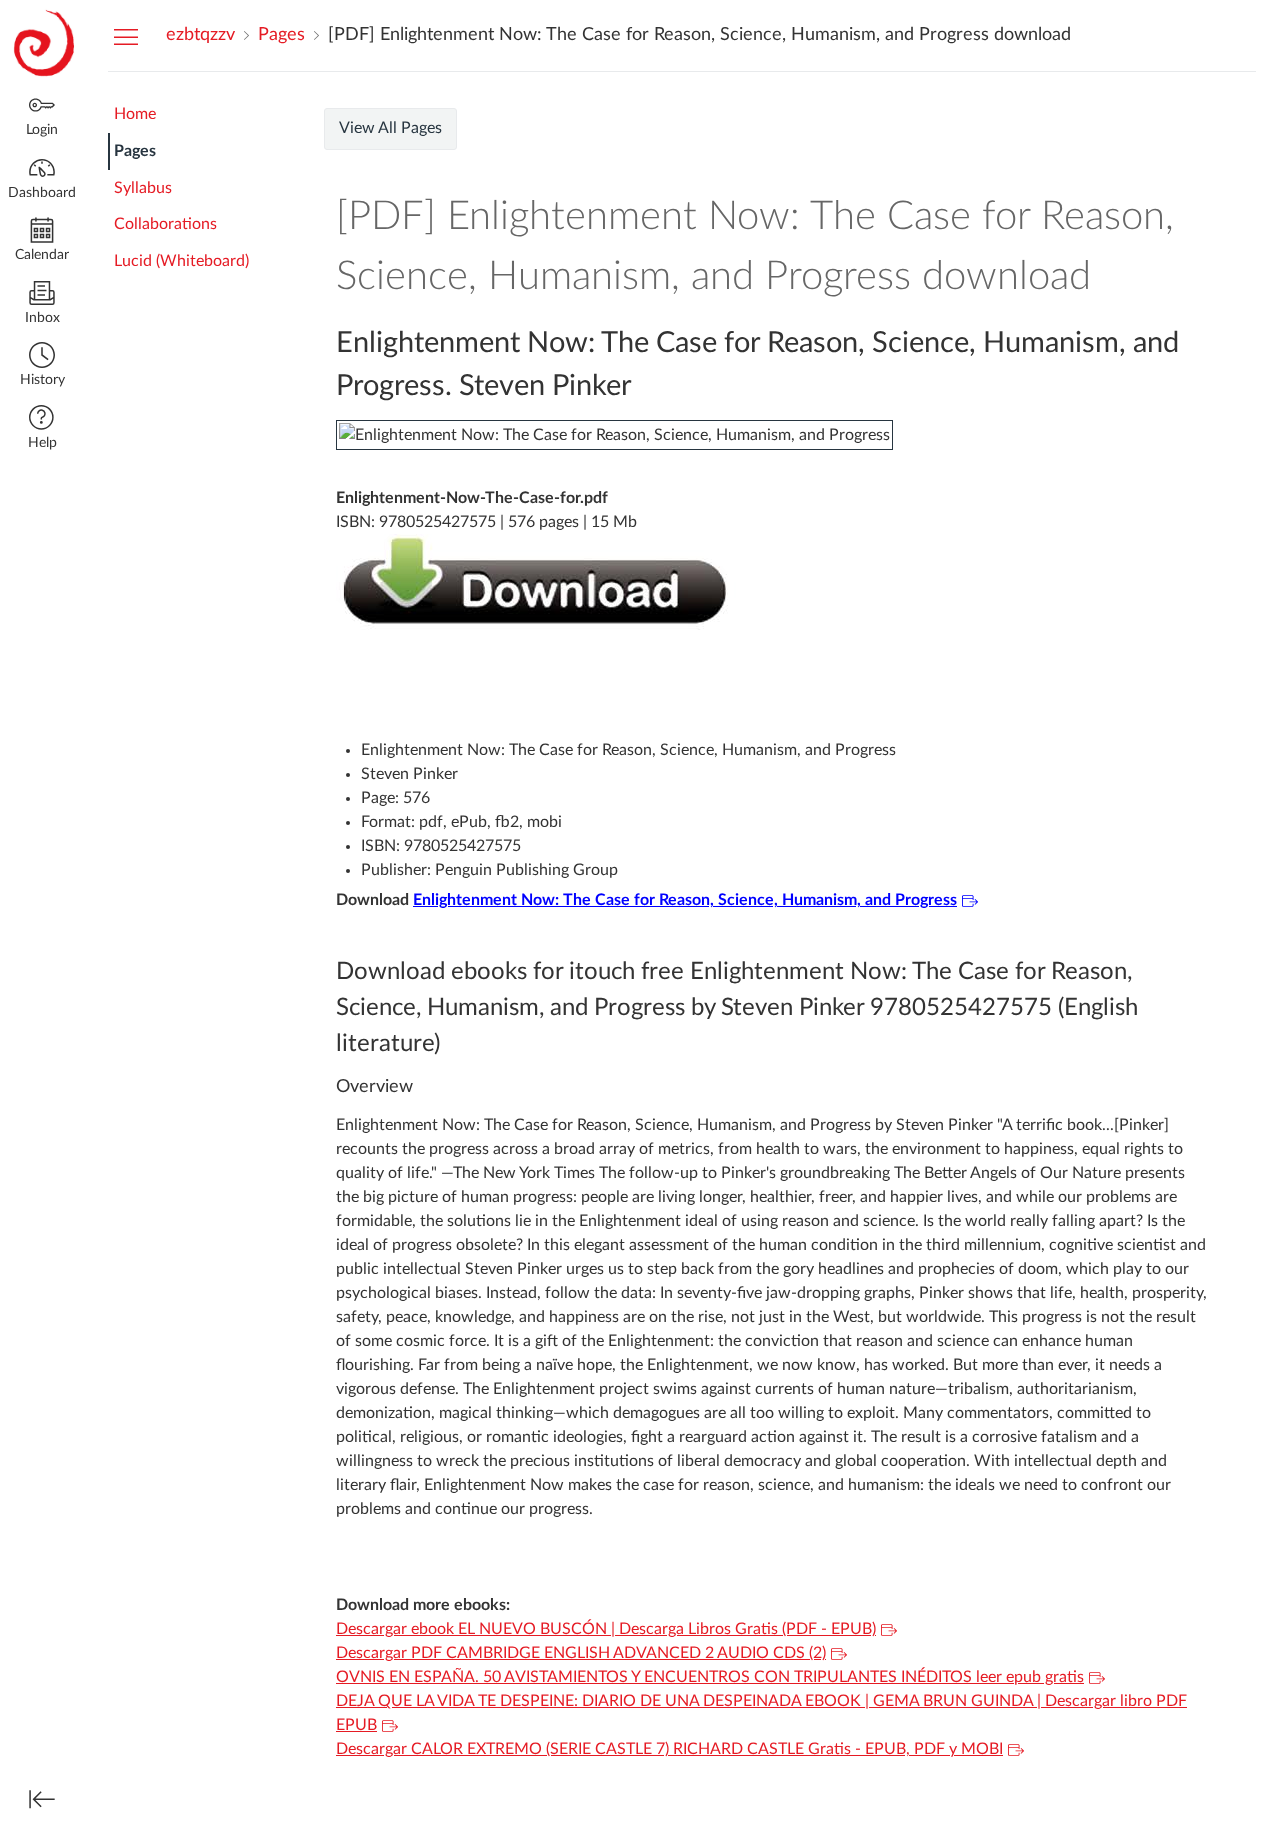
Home (135, 114)
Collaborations (165, 224)
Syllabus (143, 188)
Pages (135, 151)
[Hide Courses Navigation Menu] (126, 36)
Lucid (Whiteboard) (181, 261)
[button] (42, 366)
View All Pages (390, 128)
